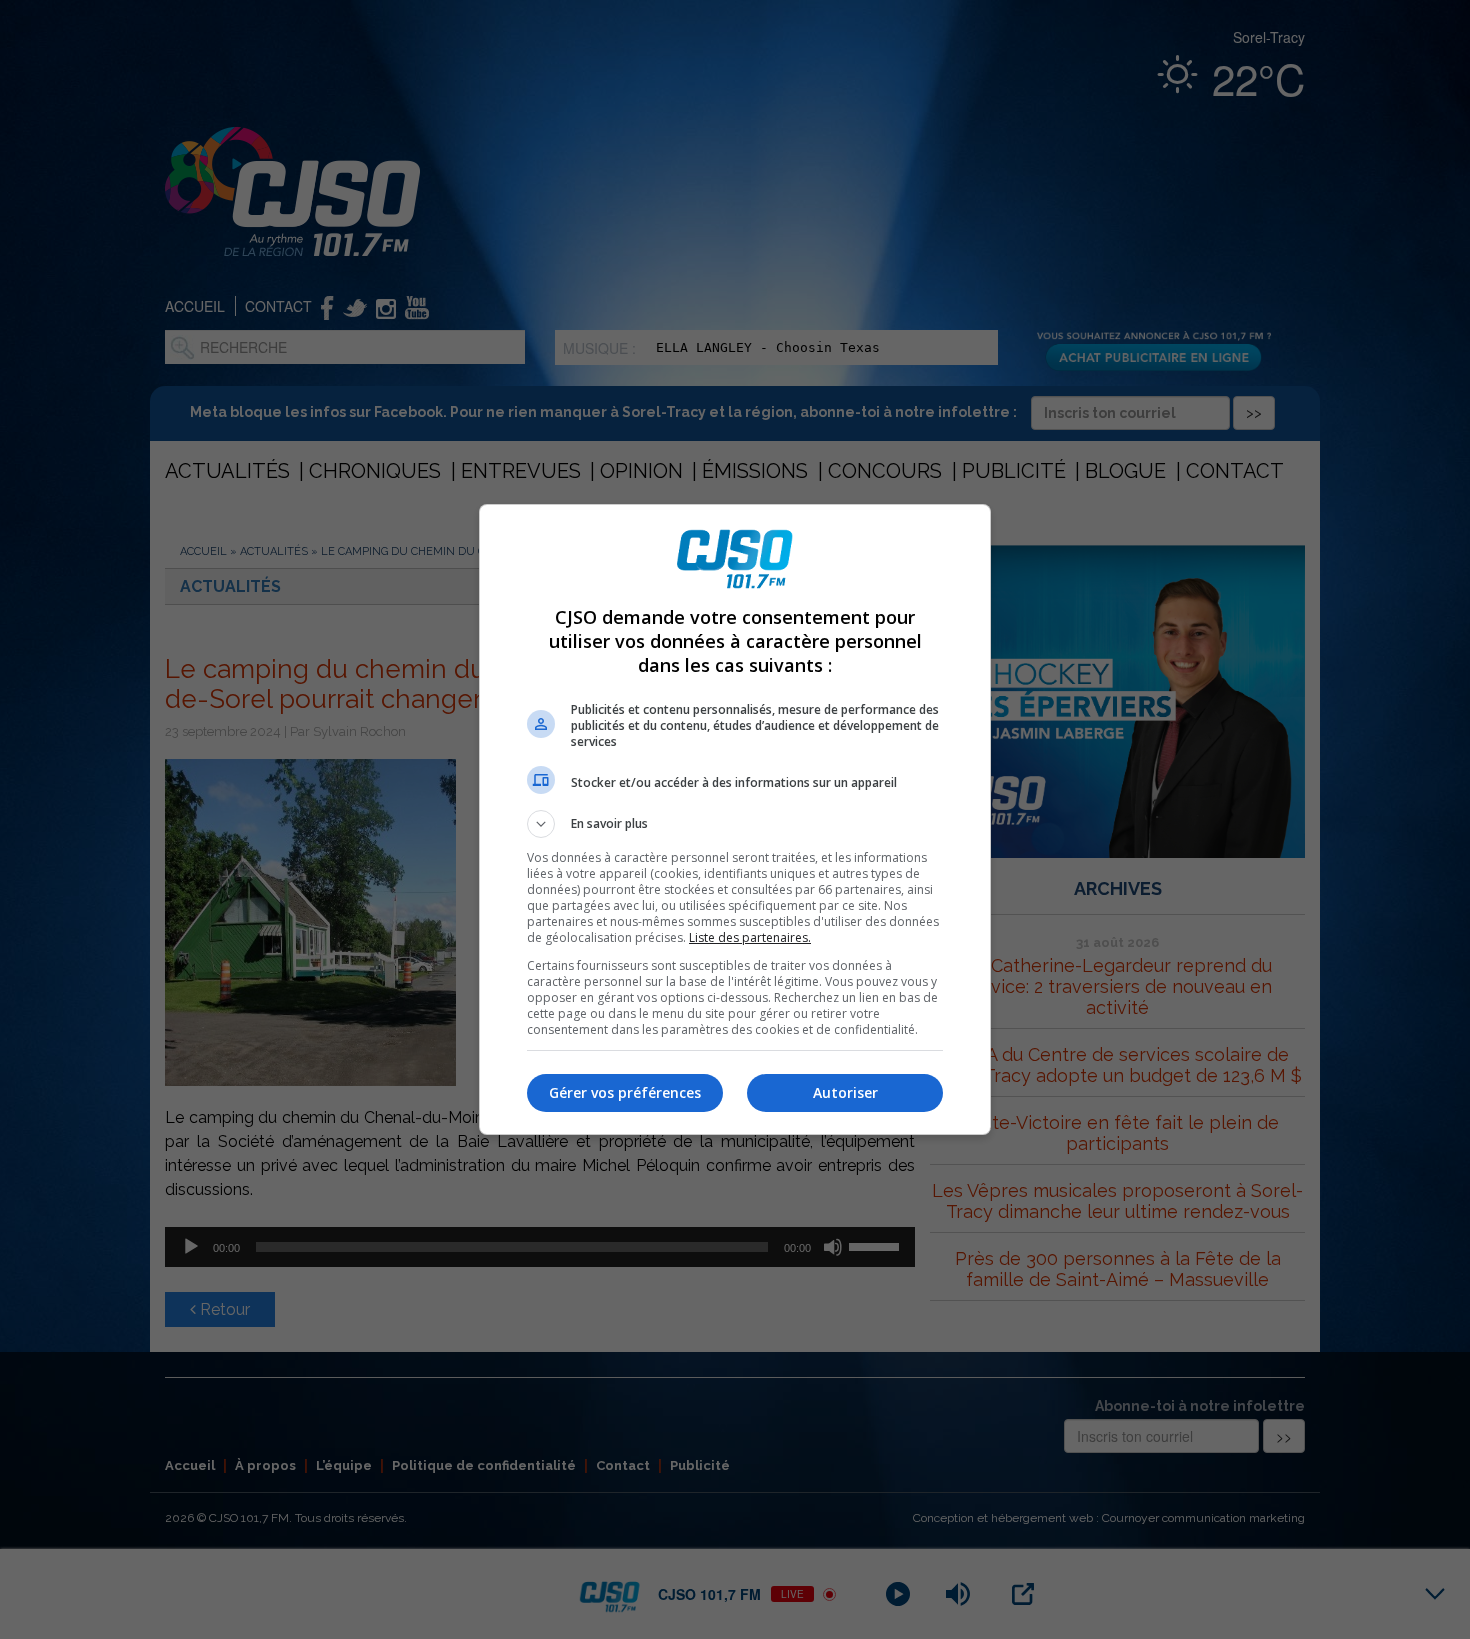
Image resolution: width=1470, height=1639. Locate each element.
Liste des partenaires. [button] (750, 937)
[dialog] (735, 819)
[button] (735, 824)
